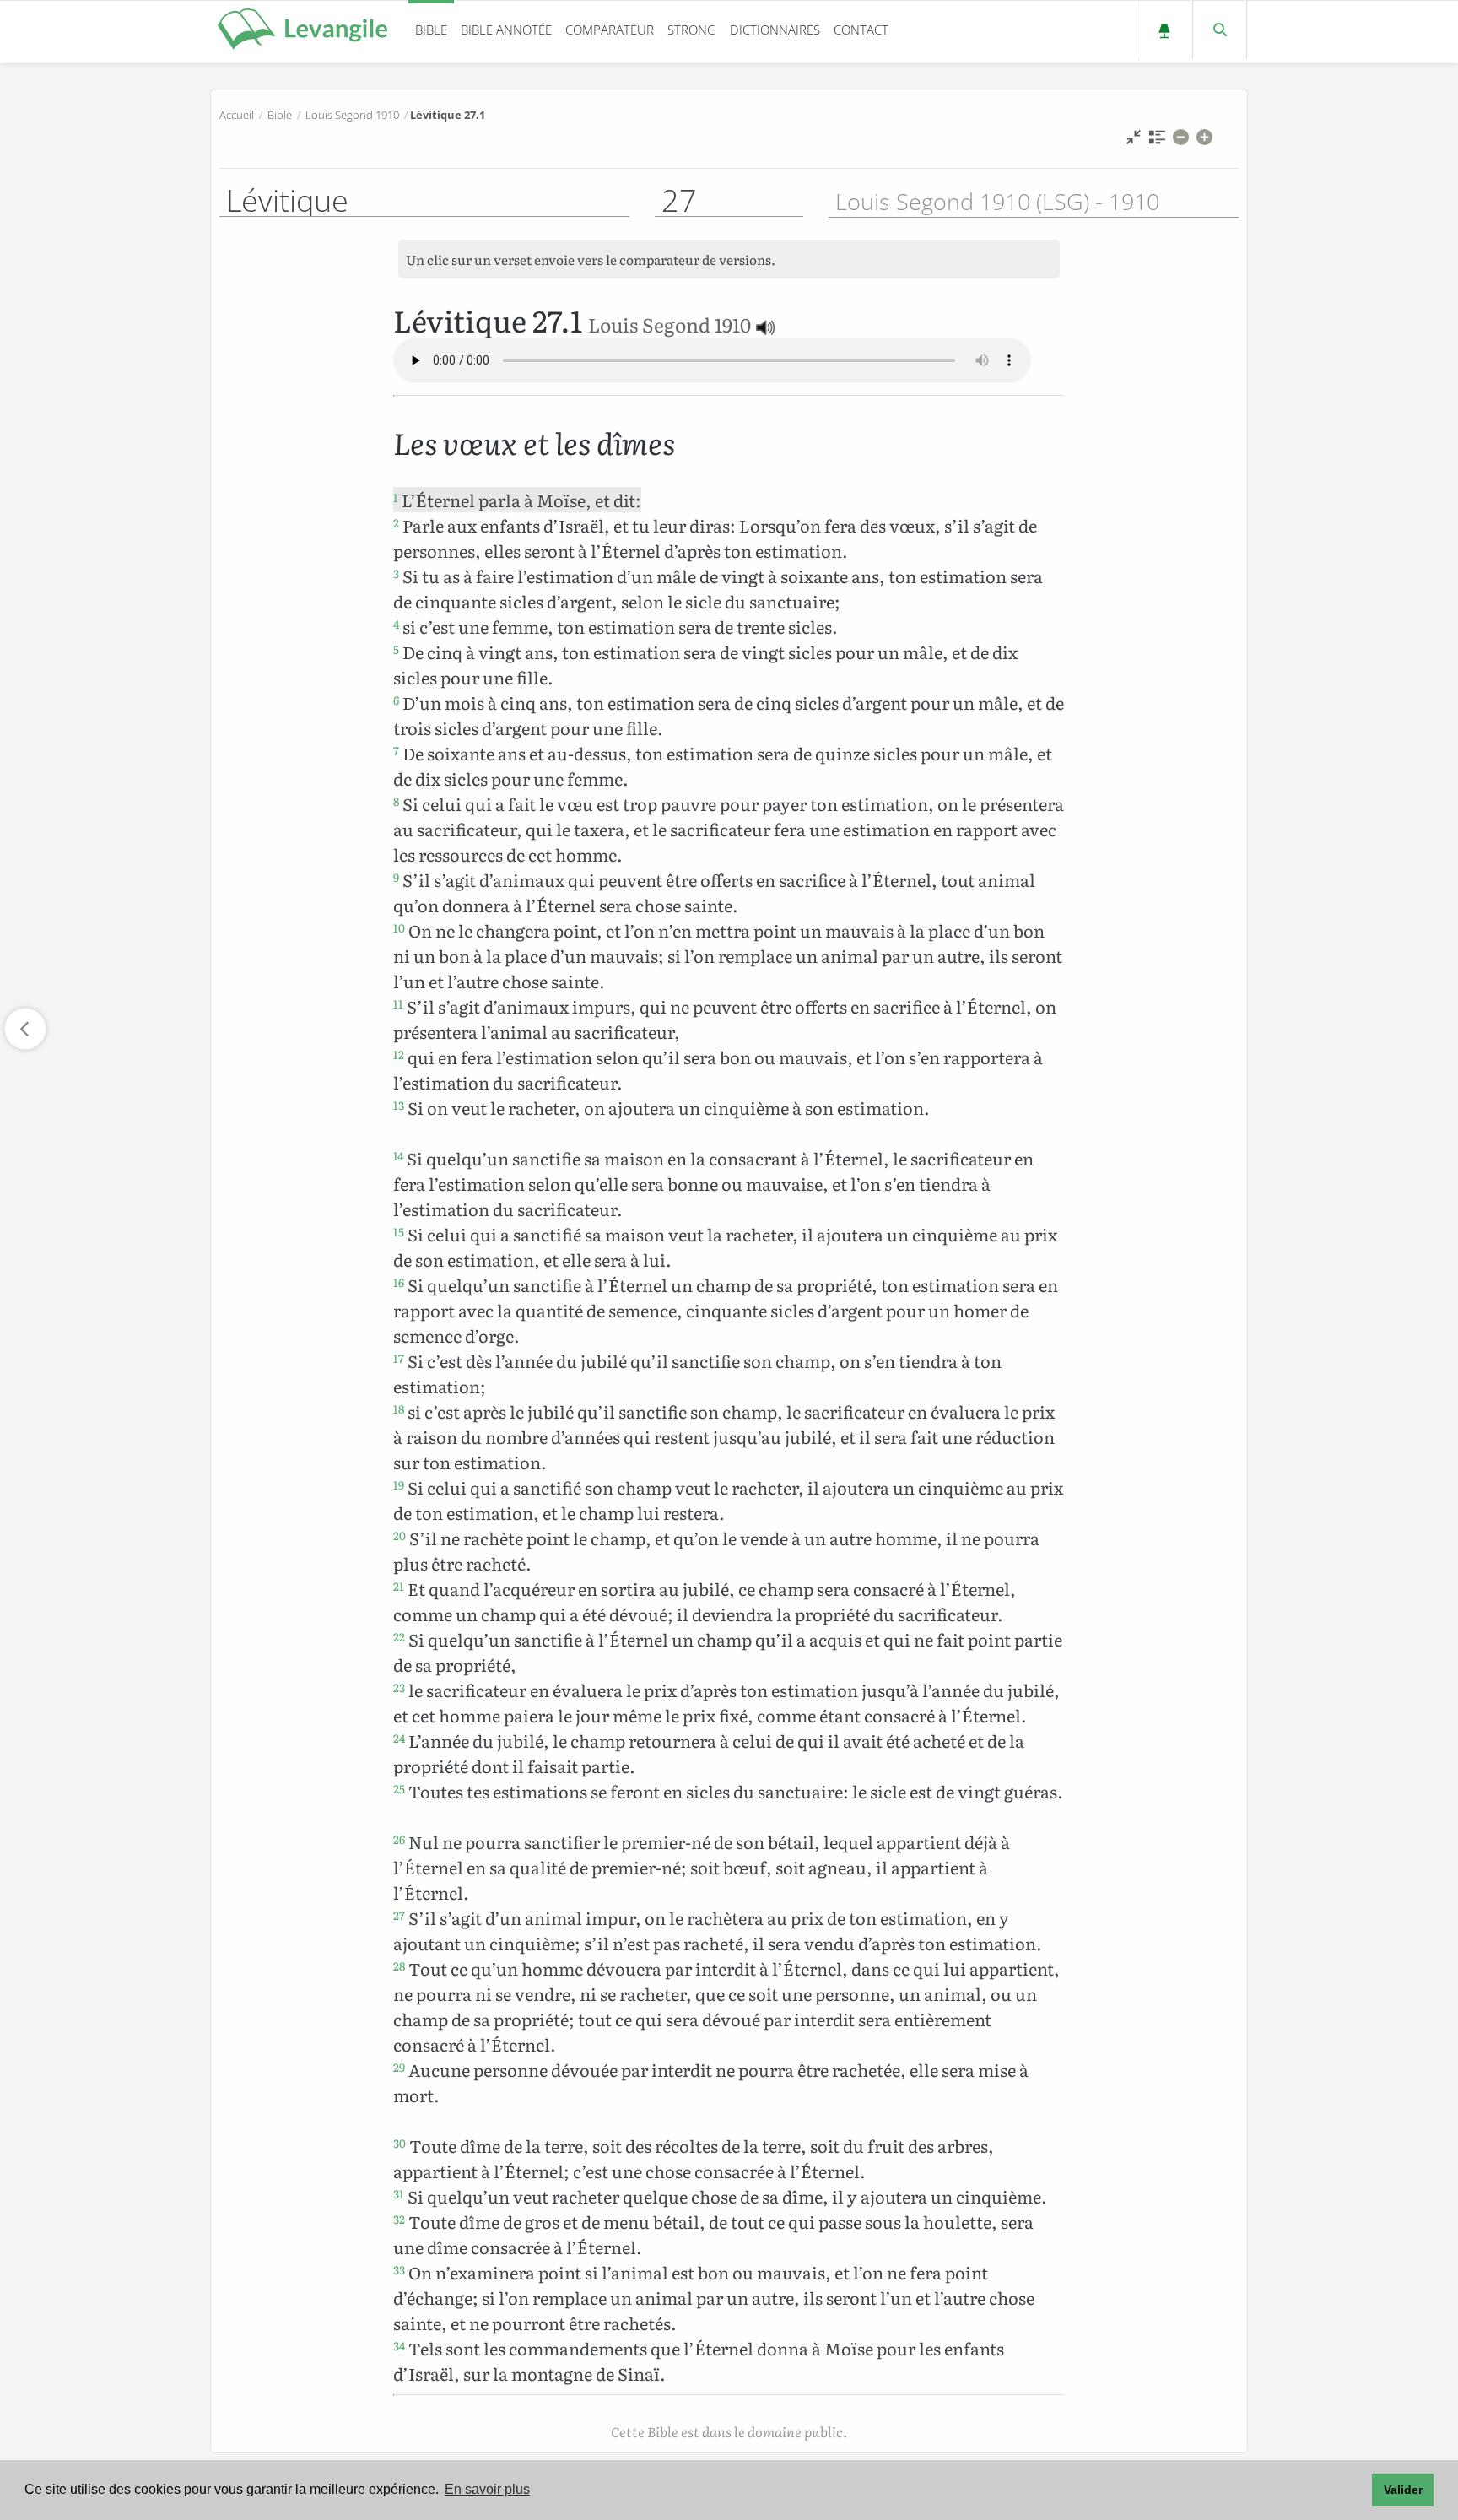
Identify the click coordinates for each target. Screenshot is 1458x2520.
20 (400, 1535)
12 (399, 1054)
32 (399, 2219)
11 (398, 1003)
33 (399, 2269)
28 (399, 1966)
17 (399, 1358)
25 (399, 1788)
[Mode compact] (1134, 141)
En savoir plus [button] (487, 2489)
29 (399, 2067)
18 (399, 1409)
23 (399, 1687)
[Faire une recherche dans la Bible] (1219, 30)
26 (399, 1839)
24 (399, 1738)
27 (399, 1915)
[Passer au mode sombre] (1164, 30)
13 (399, 1105)
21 (399, 1586)
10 (399, 927)
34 (399, 2345)
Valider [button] (1403, 2490)
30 (400, 2143)
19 (399, 1484)
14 (398, 1155)
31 (399, 2193)
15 (399, 1231)
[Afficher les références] (1157, 141)
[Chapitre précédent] (25, 1029)
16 (399, 1282)
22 (399, 1636)
